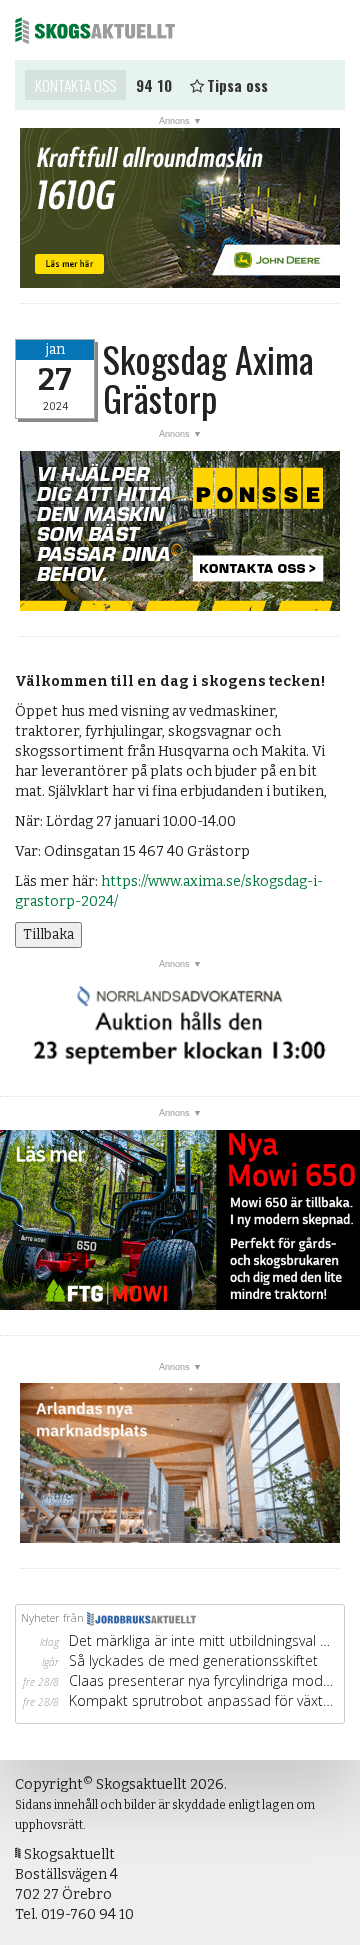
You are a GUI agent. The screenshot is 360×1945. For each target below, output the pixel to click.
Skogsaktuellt (95, 30)
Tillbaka (48, 934)
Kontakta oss (75, 85)
